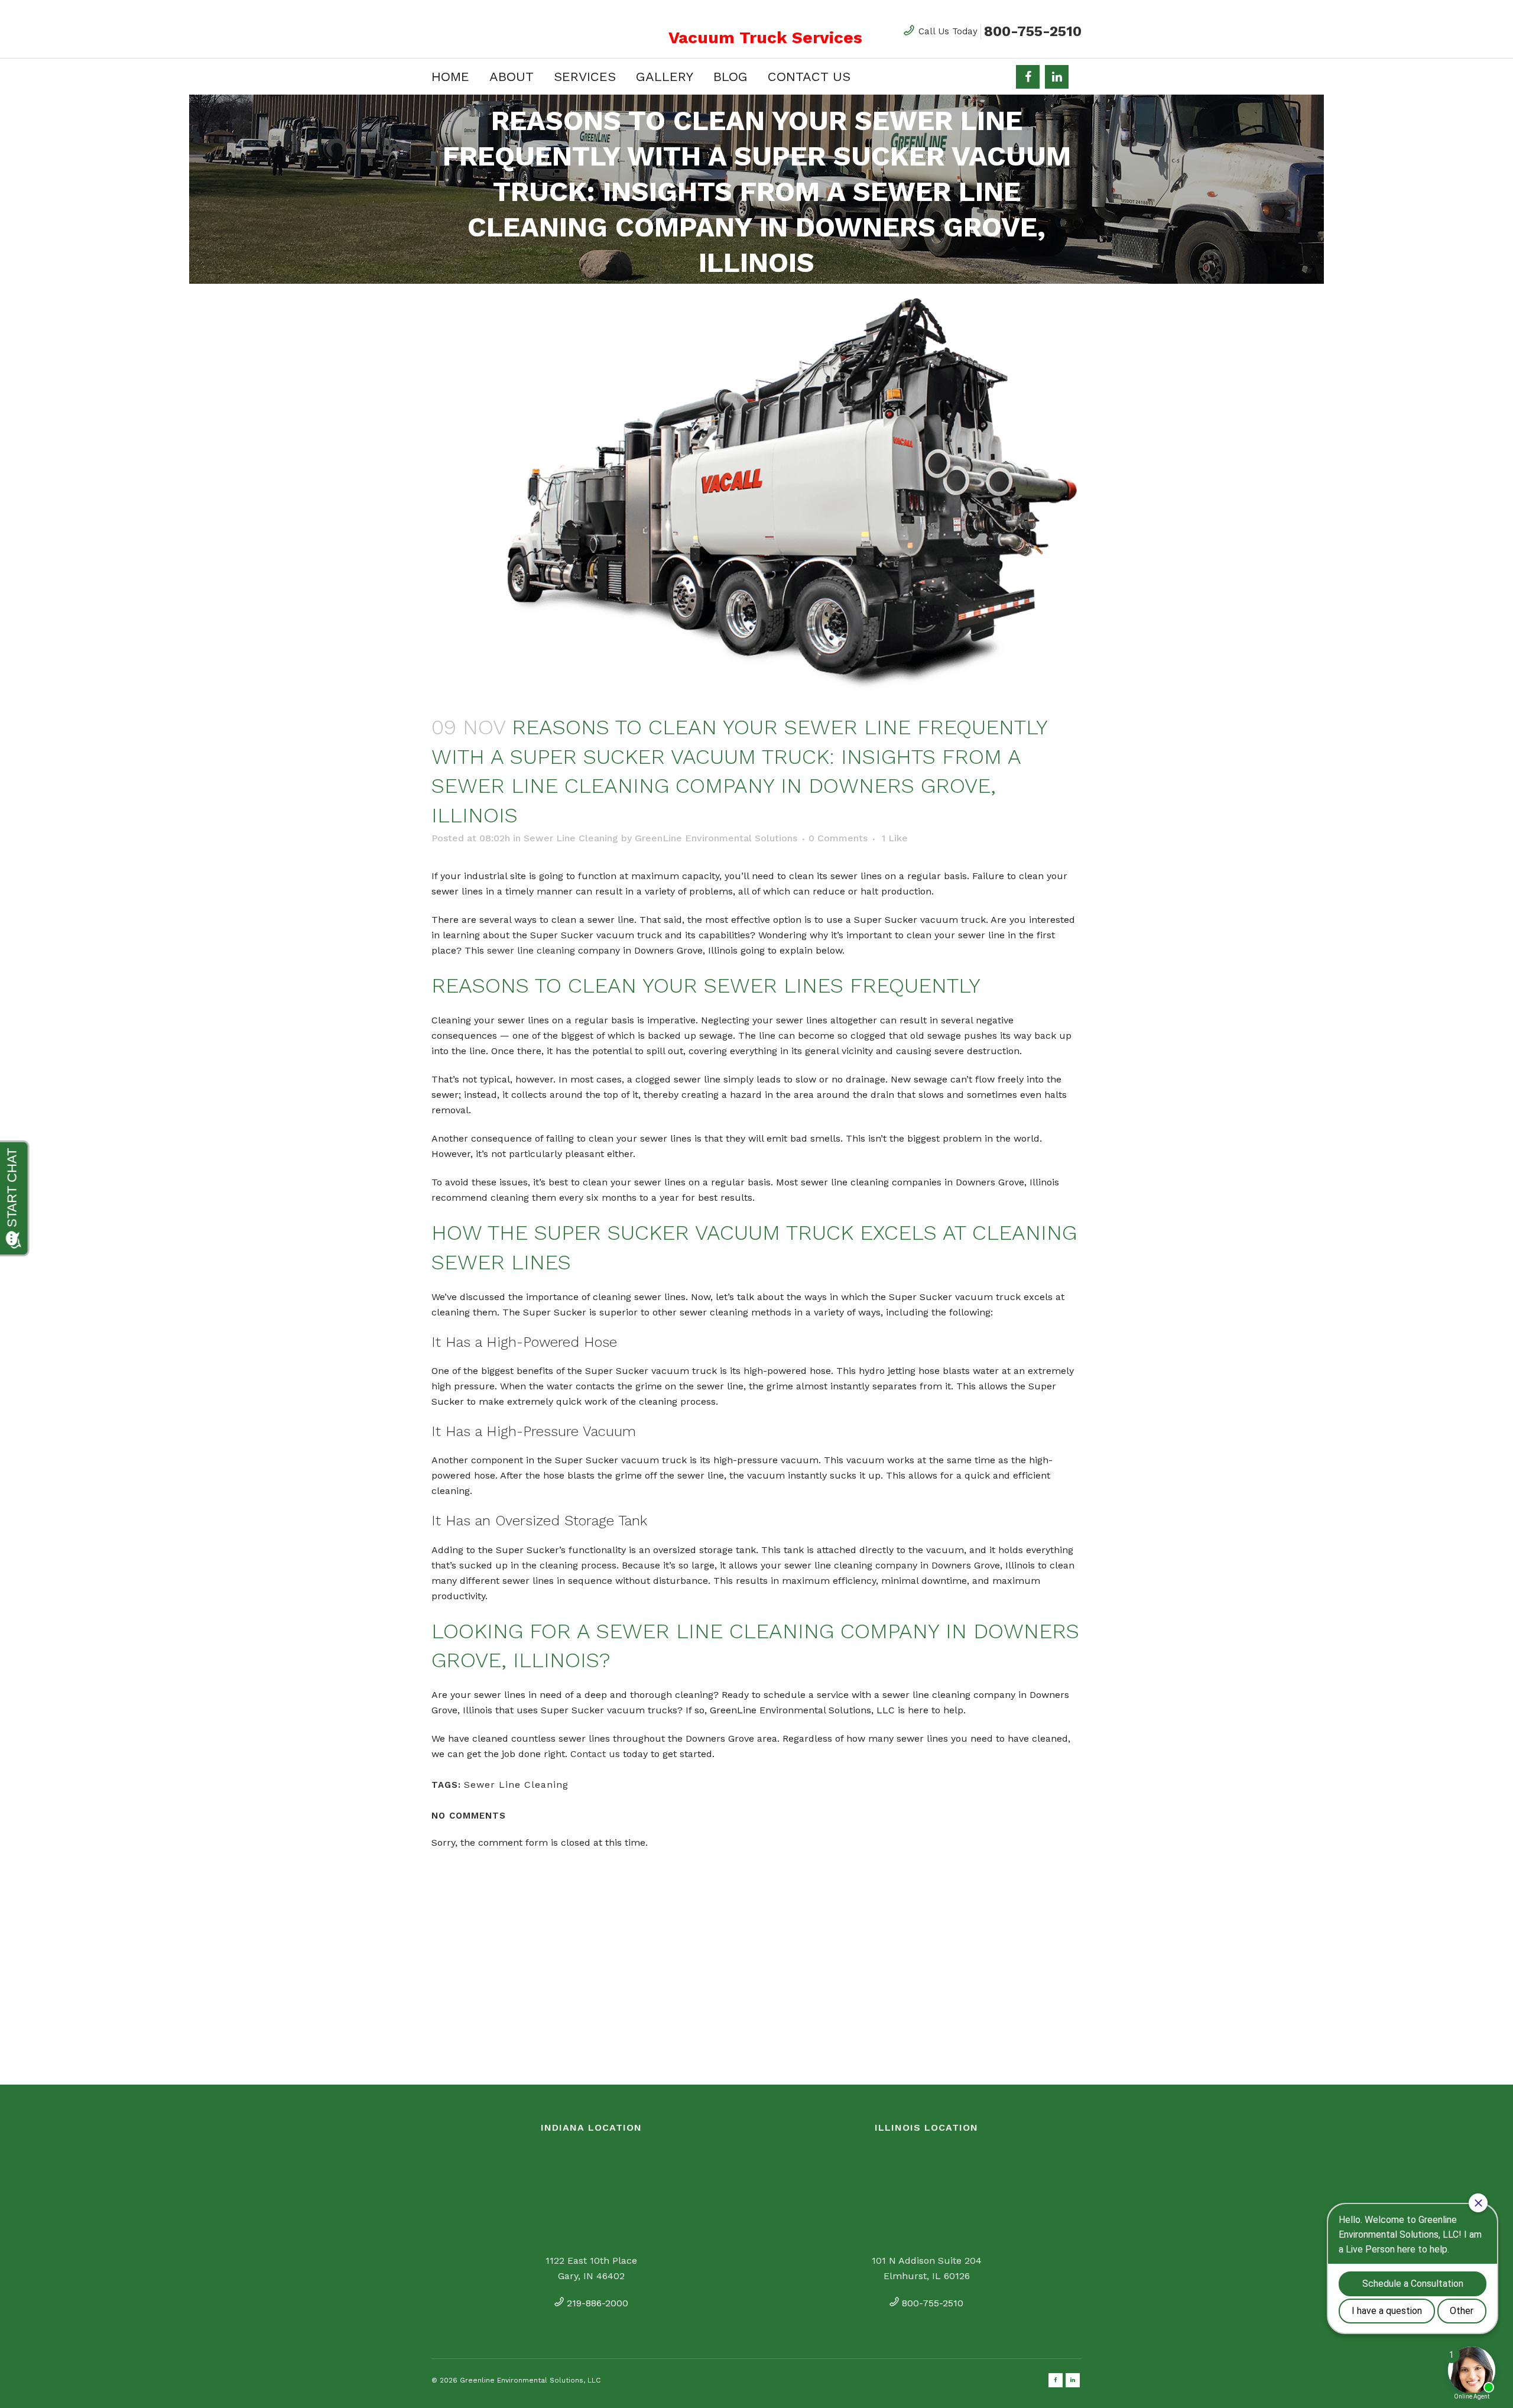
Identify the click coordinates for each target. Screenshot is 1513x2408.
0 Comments (838, 838)
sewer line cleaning (531, 950)
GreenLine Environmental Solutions (716, 838)
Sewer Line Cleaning (571, 838)
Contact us (595, 1754)
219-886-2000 (598, 2303)
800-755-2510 (1033, 31)
